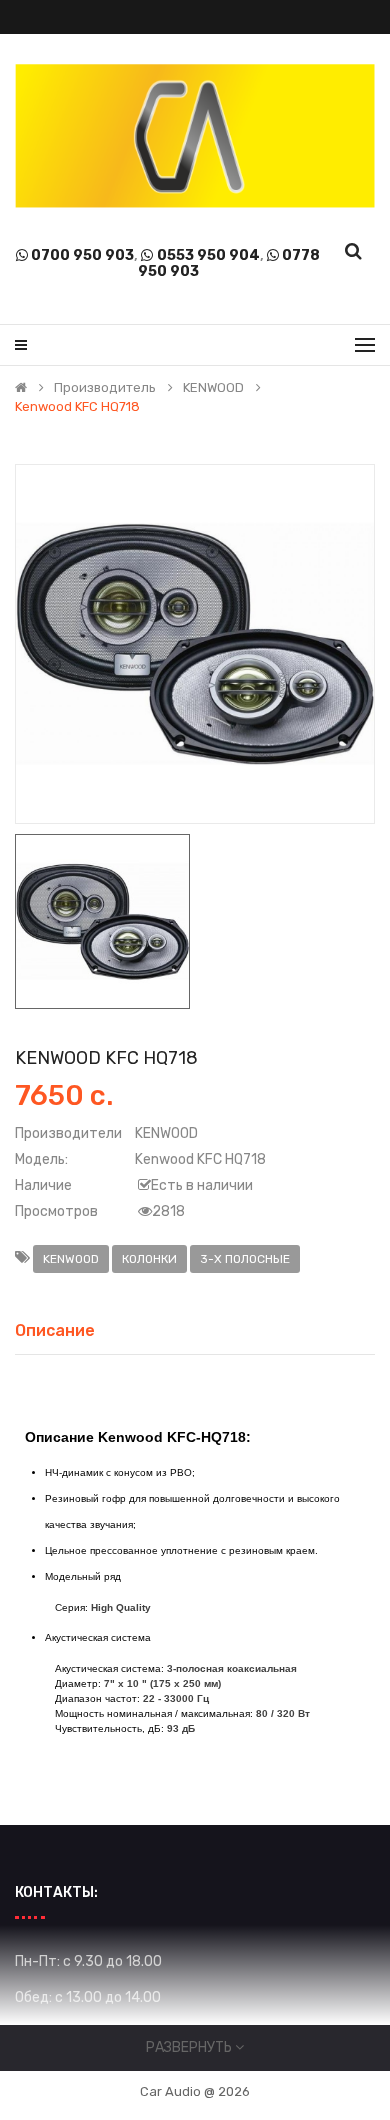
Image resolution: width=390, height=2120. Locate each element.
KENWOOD (213, 388)
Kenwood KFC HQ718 (77, 407)
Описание (55, 1330)
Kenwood (71, 1259)
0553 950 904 (208, 255)
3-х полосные (245, 1259)
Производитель (105, 388)
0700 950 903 (82, 255)
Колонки (149, 1259)
